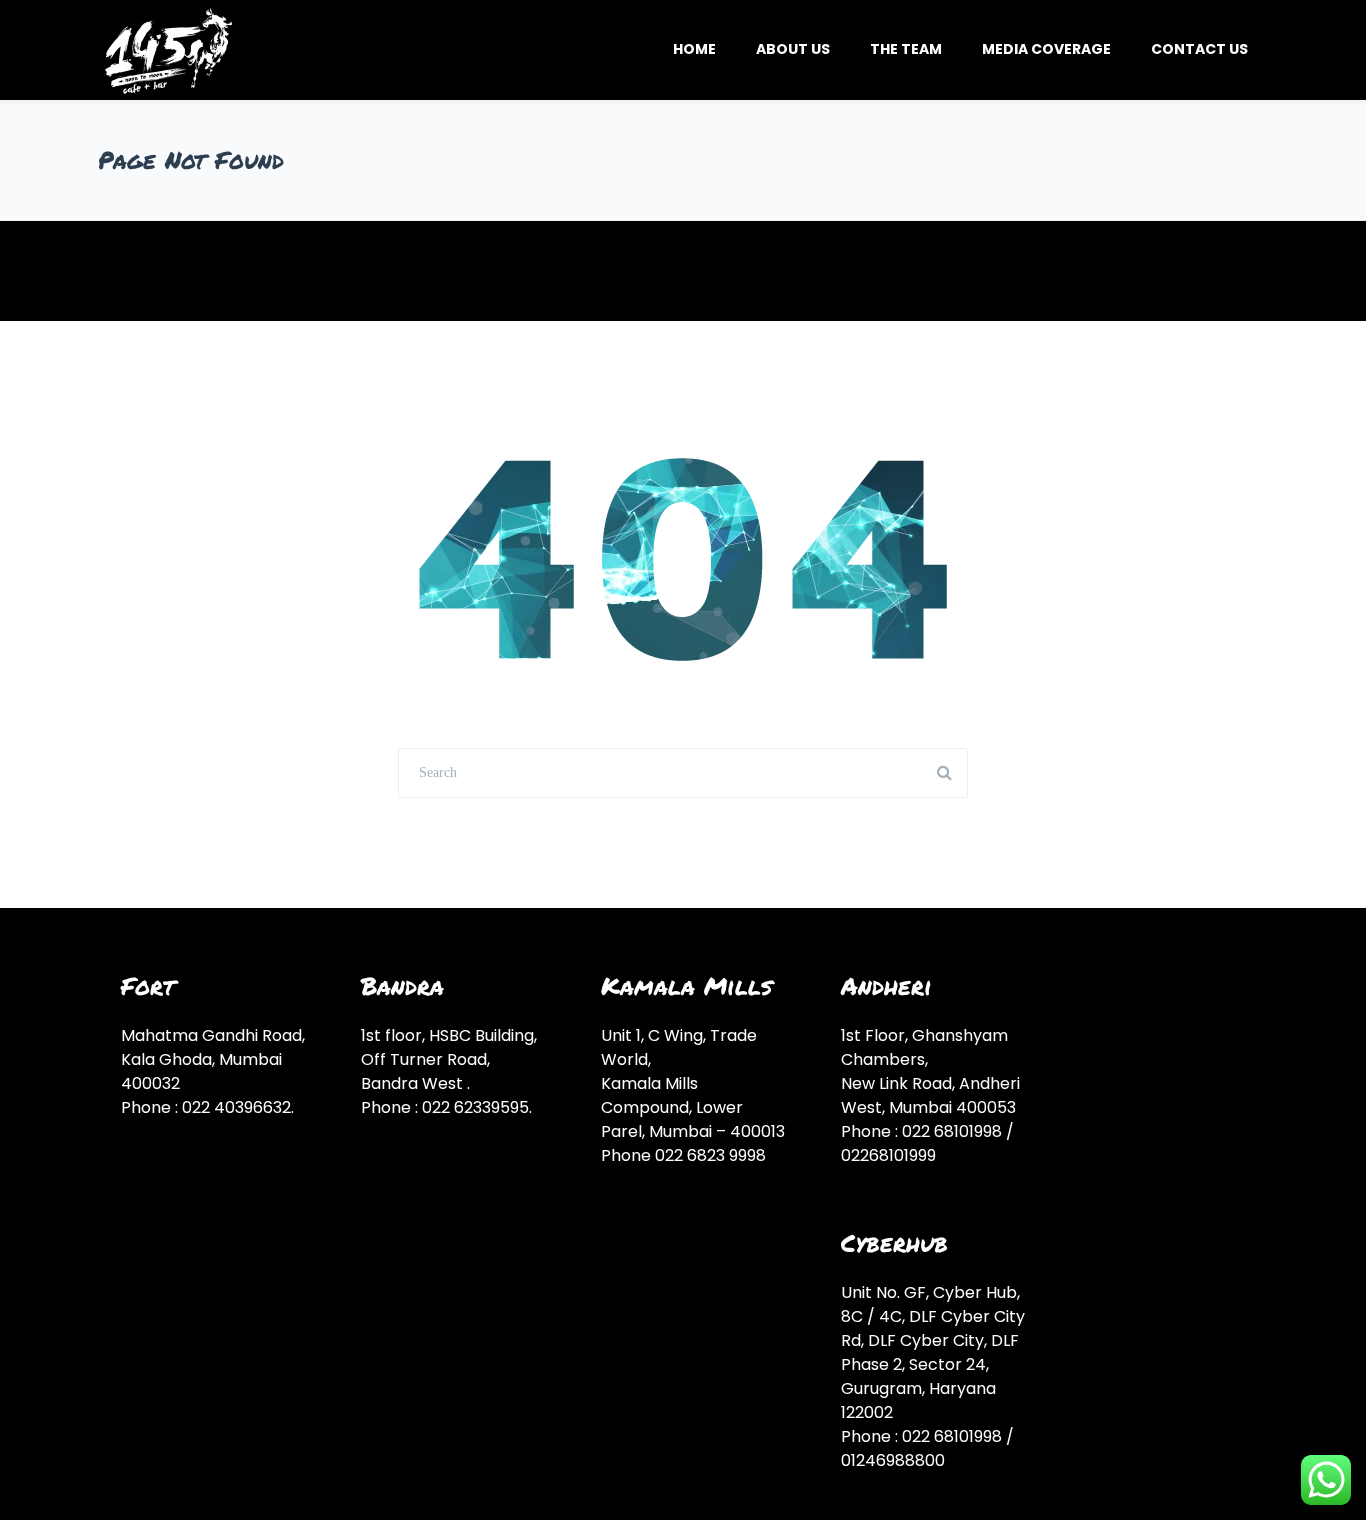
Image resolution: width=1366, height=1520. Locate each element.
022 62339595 (475, 1107)
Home (694, 49)
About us (793, 49)
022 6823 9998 (710, 1155)
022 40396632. (238, 1107)
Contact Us (1199, 49)
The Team (906, 49)
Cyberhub (894, 1242)
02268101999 (888, 1155)
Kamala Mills (686, 985)
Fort (148, 985)
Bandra (402, 985)
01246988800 (893, 1460)
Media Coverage (1046, 49)
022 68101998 (952, 1131)
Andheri (886, 985)
